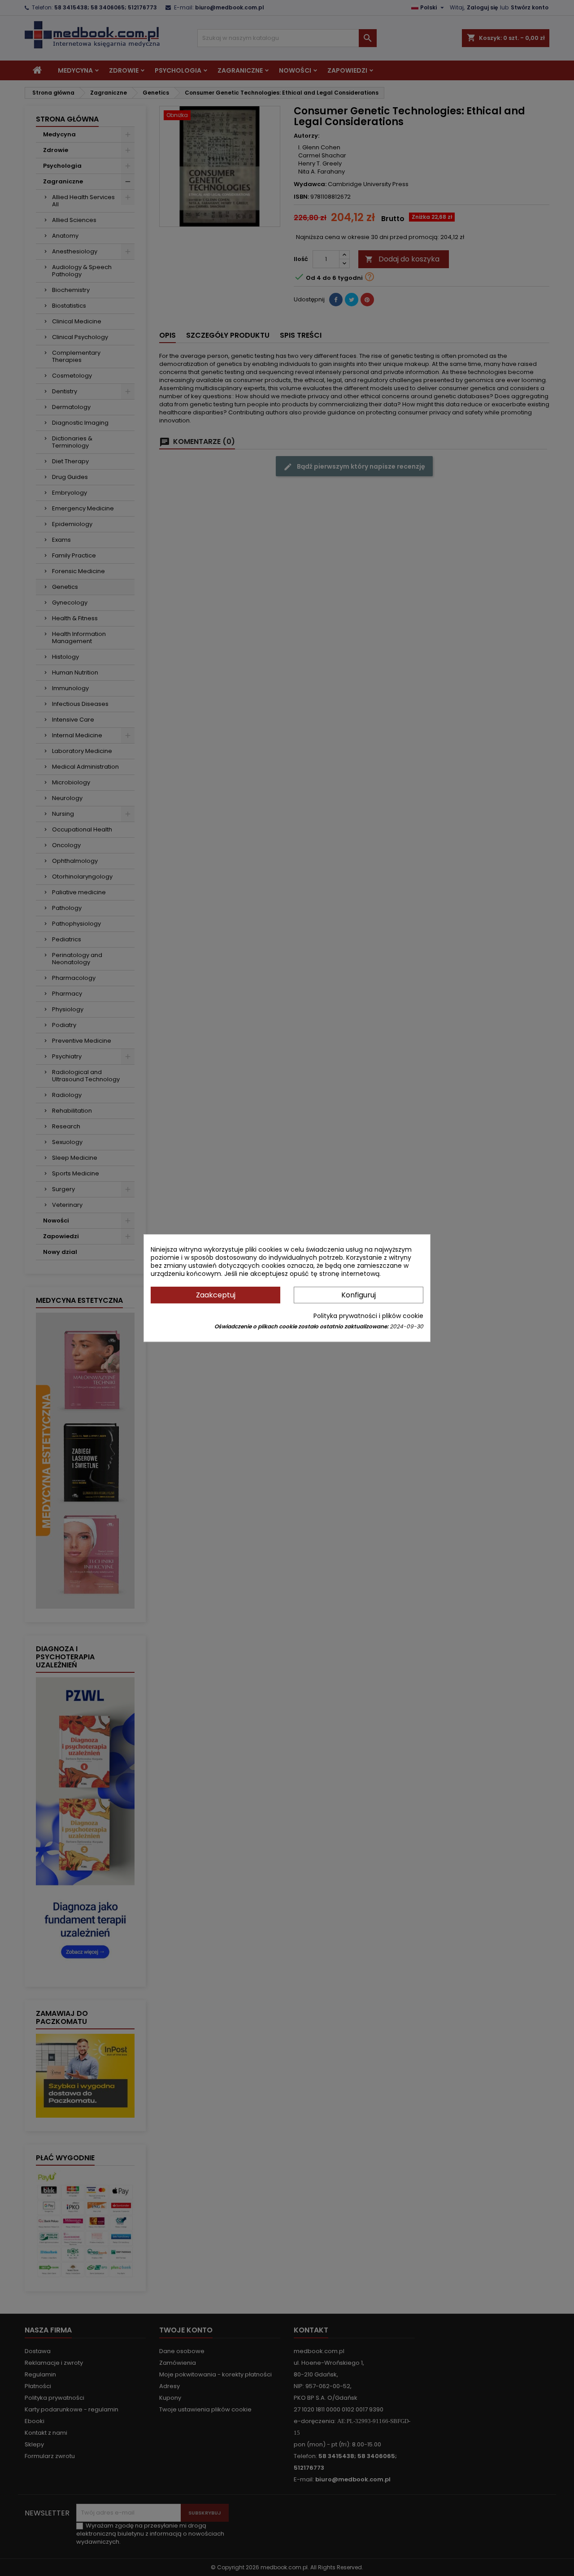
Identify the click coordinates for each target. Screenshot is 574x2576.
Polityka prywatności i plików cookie (368, 1316)
